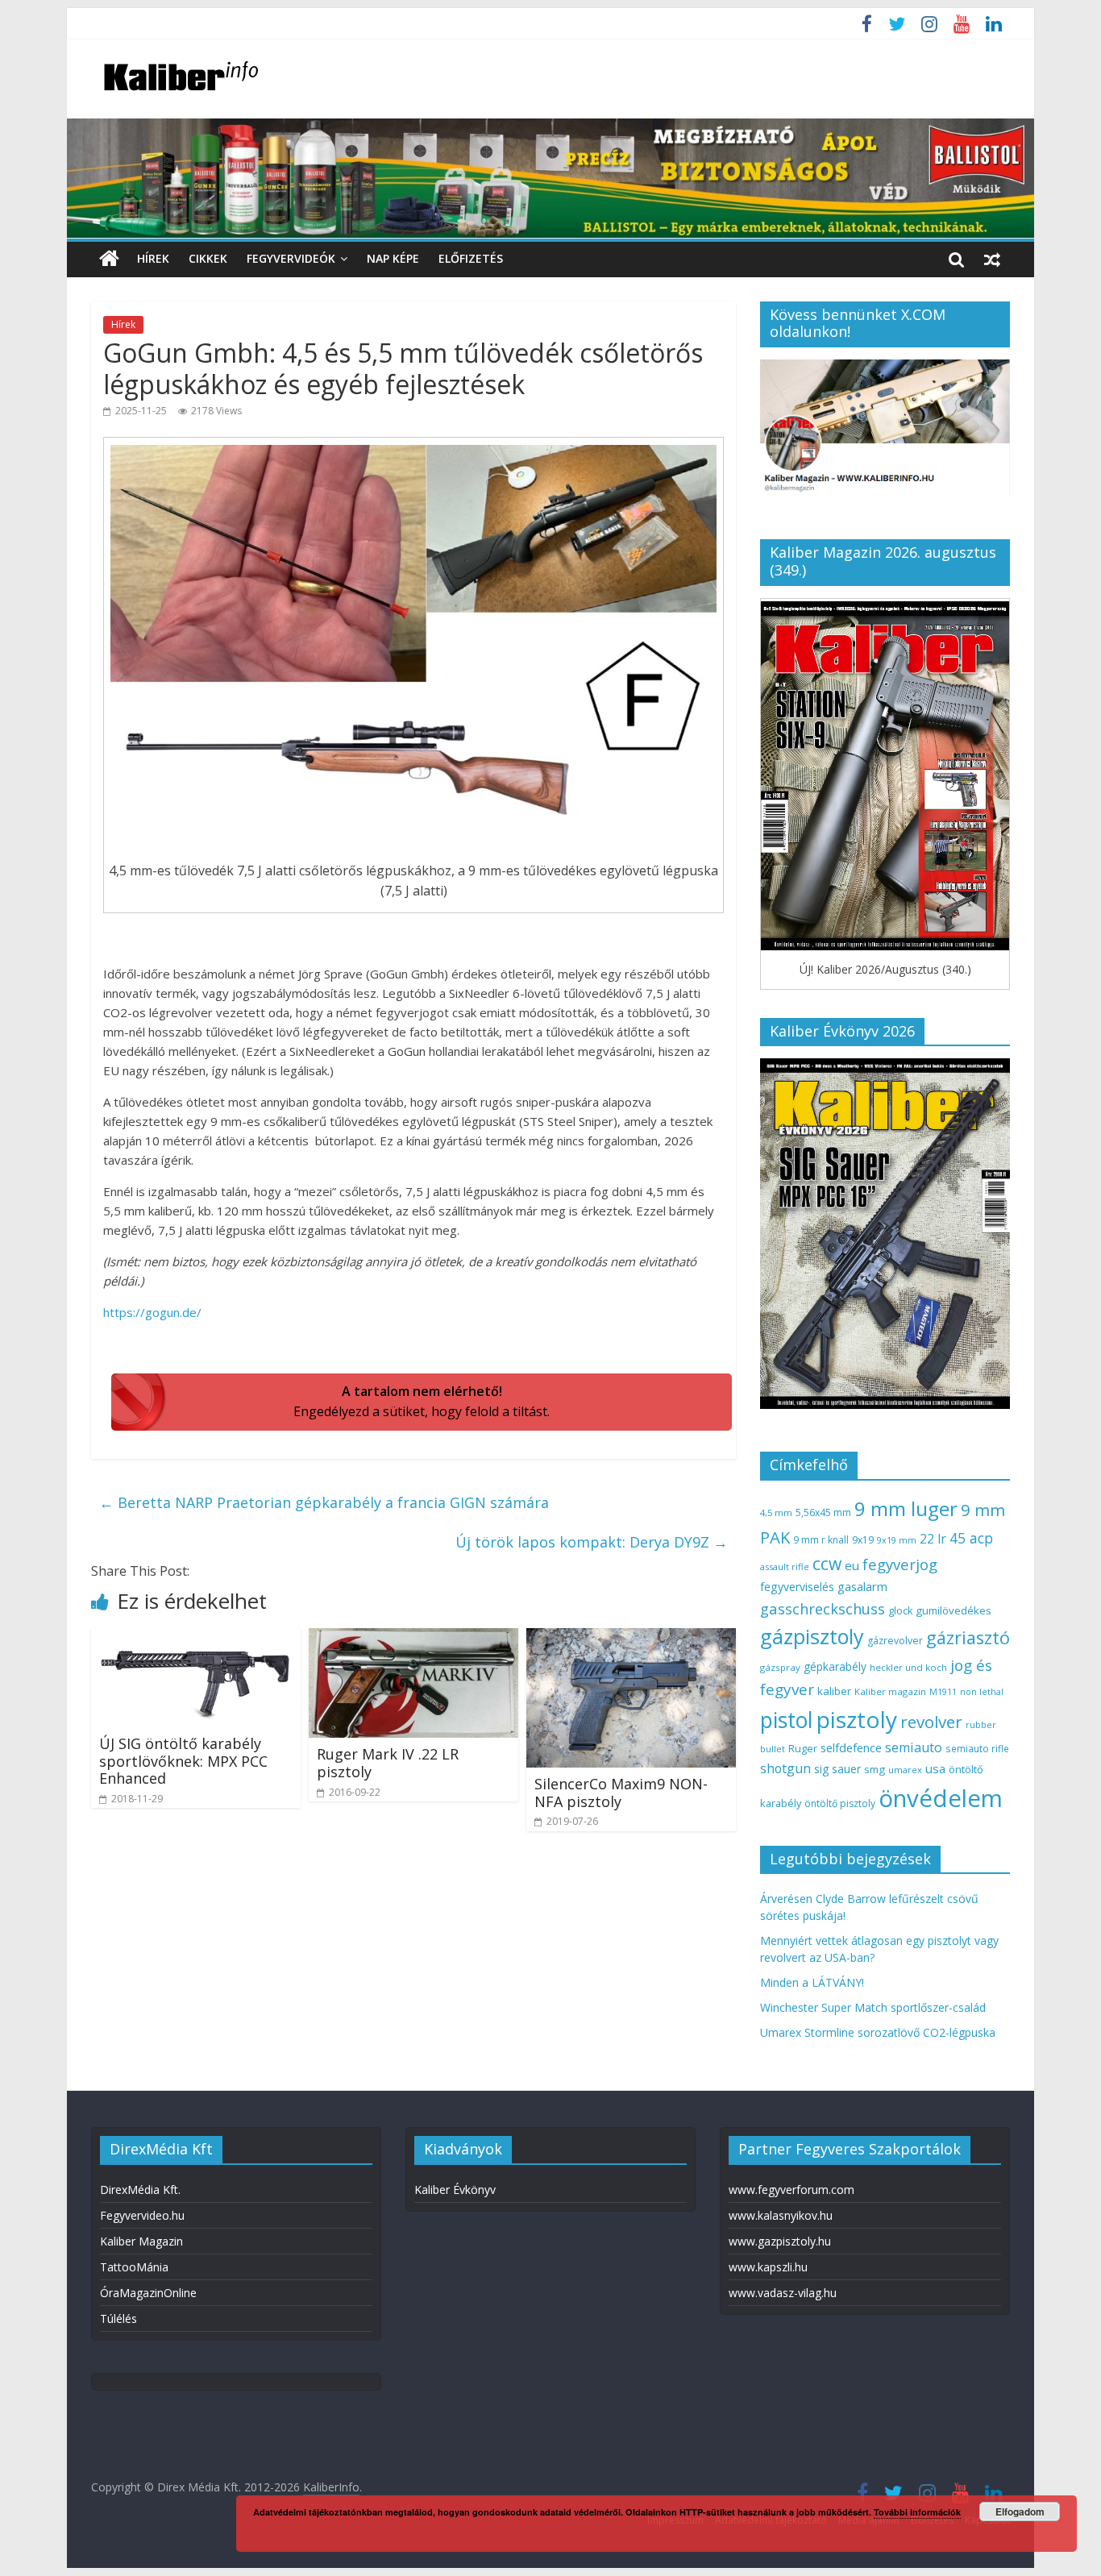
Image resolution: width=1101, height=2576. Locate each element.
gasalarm (862, 1586)
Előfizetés (471, 258)
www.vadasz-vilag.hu (783, 2293)
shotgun (785, 1768)
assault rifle (785, 1566)
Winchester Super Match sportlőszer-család (873, 2007)
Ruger (803, 1748)
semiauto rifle (977, 1748)
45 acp (971, 1538)
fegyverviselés (797, 1587)
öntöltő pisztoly (840, 1803)
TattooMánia (134, 2267)
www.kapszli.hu (768, 2267)
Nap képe (393, 258)
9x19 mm (897, 1540)
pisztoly (857, 1719)
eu (852, 1565)
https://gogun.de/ (152, 1312)
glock (900, 1611)
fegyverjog (900, 1564)
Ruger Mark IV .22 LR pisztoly (388, 1763)
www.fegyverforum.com (791, 2190)
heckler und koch (908, 1667)
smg (875, 1769)
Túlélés (118, 2318)
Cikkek (208, 258)
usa (935, 1768)
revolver (931, 1722)
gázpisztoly (812, 1636)
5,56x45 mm (823, 1512)
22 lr (933, 1539)
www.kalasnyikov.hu (781, 2215)
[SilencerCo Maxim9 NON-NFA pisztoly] (631, 1638)
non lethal (982, 1691)
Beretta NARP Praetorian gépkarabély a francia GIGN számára (324, 1502)
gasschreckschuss (823, 1608)
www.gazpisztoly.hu (780, 2241)
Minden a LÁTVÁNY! (812, 1982)
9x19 (863, 1540)
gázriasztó (968, 1637)
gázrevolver (895, 1641)
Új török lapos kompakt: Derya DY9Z (592, 1542)
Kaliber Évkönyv (455, 2190)
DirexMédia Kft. (140, 2190)
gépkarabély (835, 1666)
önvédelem (941, 1798)
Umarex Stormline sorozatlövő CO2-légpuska (878, 2032)
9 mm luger (906, 1508)
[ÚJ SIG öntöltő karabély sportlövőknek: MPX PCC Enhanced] (196, 1638)
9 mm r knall (821, 1540)
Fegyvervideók (291, 258)
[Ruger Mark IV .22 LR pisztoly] (413, 1638)
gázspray (780, 1667)
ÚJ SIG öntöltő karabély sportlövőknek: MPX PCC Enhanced (183, 1761)
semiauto (914, 1747)
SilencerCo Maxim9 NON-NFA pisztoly (621, 1793)
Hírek (153, 258)
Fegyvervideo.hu (142, 2215)
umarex (905, 1770)
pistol (787, 1720)
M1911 (943, 1692)
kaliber (834, 1691)
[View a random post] (992, 259)
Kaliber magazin (890, 1691)
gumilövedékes (954, 1610)
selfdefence (851, 1747)
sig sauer (837, 1769)
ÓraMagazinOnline (148, 2293)
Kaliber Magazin (141, 2241)
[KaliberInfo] (109, 259)
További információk (917, 2512)
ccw (827, 1564)
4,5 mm (776, 1512)
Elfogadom (1020, 2512)
